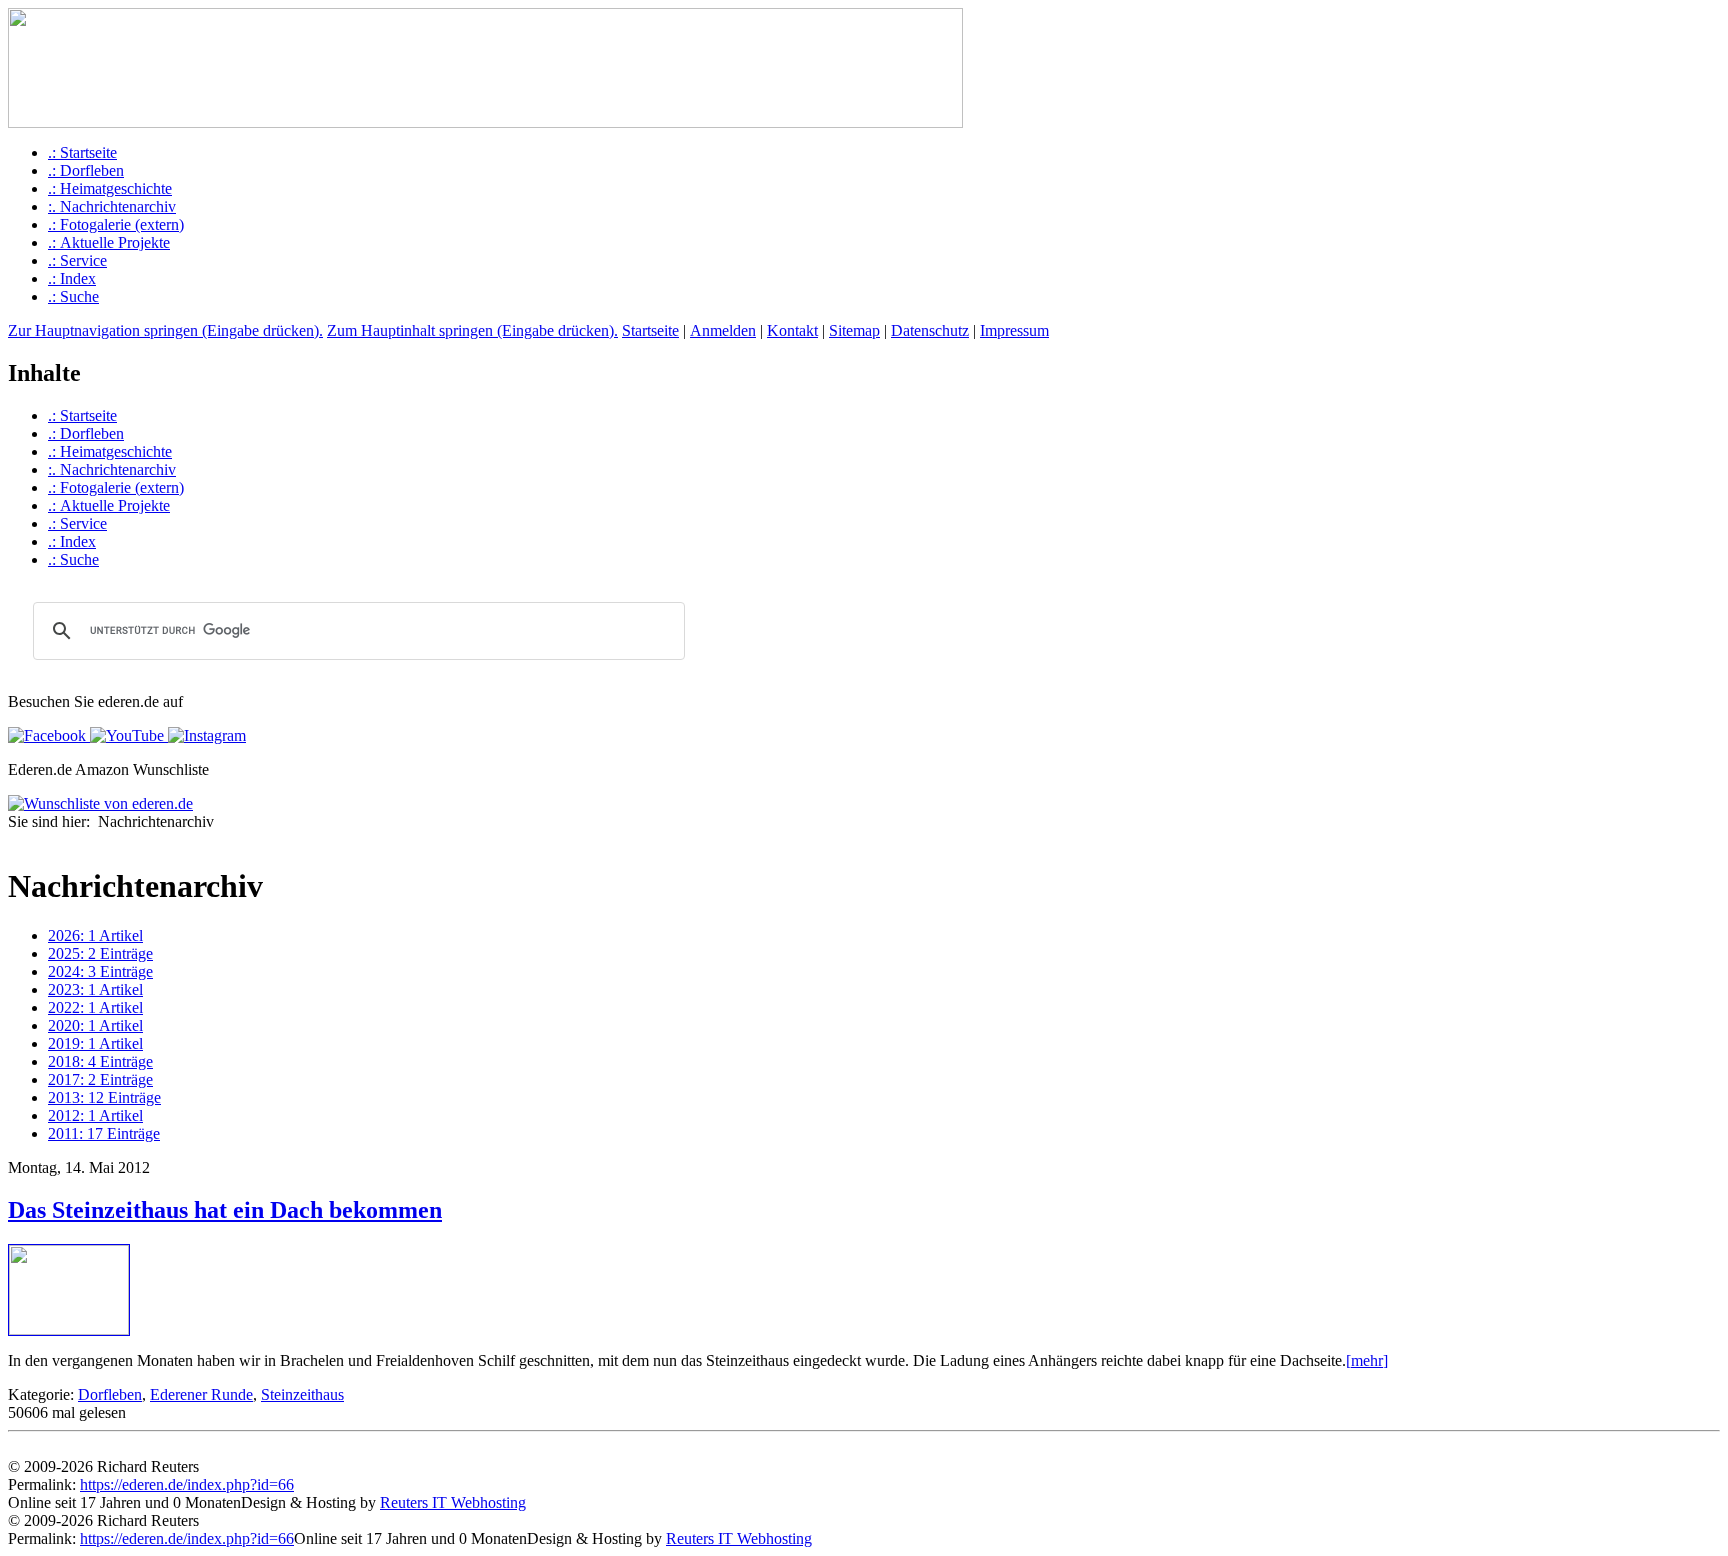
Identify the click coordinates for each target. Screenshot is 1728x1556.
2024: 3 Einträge (100, 971)
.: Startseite (82, 152)
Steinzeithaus (302, 1394)
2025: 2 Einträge (100, 953)
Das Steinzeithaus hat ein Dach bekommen (225, 1210)
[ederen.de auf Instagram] (205, 735)
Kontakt (792, 330)
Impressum (1014, 330)
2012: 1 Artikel (95, 1115)
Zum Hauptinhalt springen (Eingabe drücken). (472, 330)
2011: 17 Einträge (104, 1133)
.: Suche (73, 296)
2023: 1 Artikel (95, 989)
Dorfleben (110, 1394)
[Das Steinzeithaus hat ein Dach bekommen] (69, 1329)
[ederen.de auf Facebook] (47, 735)
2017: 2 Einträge (100, 1079)
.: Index (72, 278)
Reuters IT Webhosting (453, 1502)
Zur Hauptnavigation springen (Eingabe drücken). (165, 330)
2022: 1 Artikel (95, 1007)
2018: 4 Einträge (100, 1061)
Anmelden (723, 330)
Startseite (650, 330)
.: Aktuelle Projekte (109, 242)
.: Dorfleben (86, 170)
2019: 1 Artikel (95, 1043)
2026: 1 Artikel (95, 935)
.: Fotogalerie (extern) (116, 224)
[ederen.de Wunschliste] (100, 803)
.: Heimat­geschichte (110, 188)
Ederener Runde (201, 1394)
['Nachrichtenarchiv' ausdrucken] (16, 841)
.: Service (77, 260)
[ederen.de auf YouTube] (125, 735)
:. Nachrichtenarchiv (112, 206)
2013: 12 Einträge (104, 1097)
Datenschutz (930, 330)
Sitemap (854, 330)
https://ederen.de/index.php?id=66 (187, 1484)
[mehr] (1367, 1360)
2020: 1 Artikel (95, 1025)
